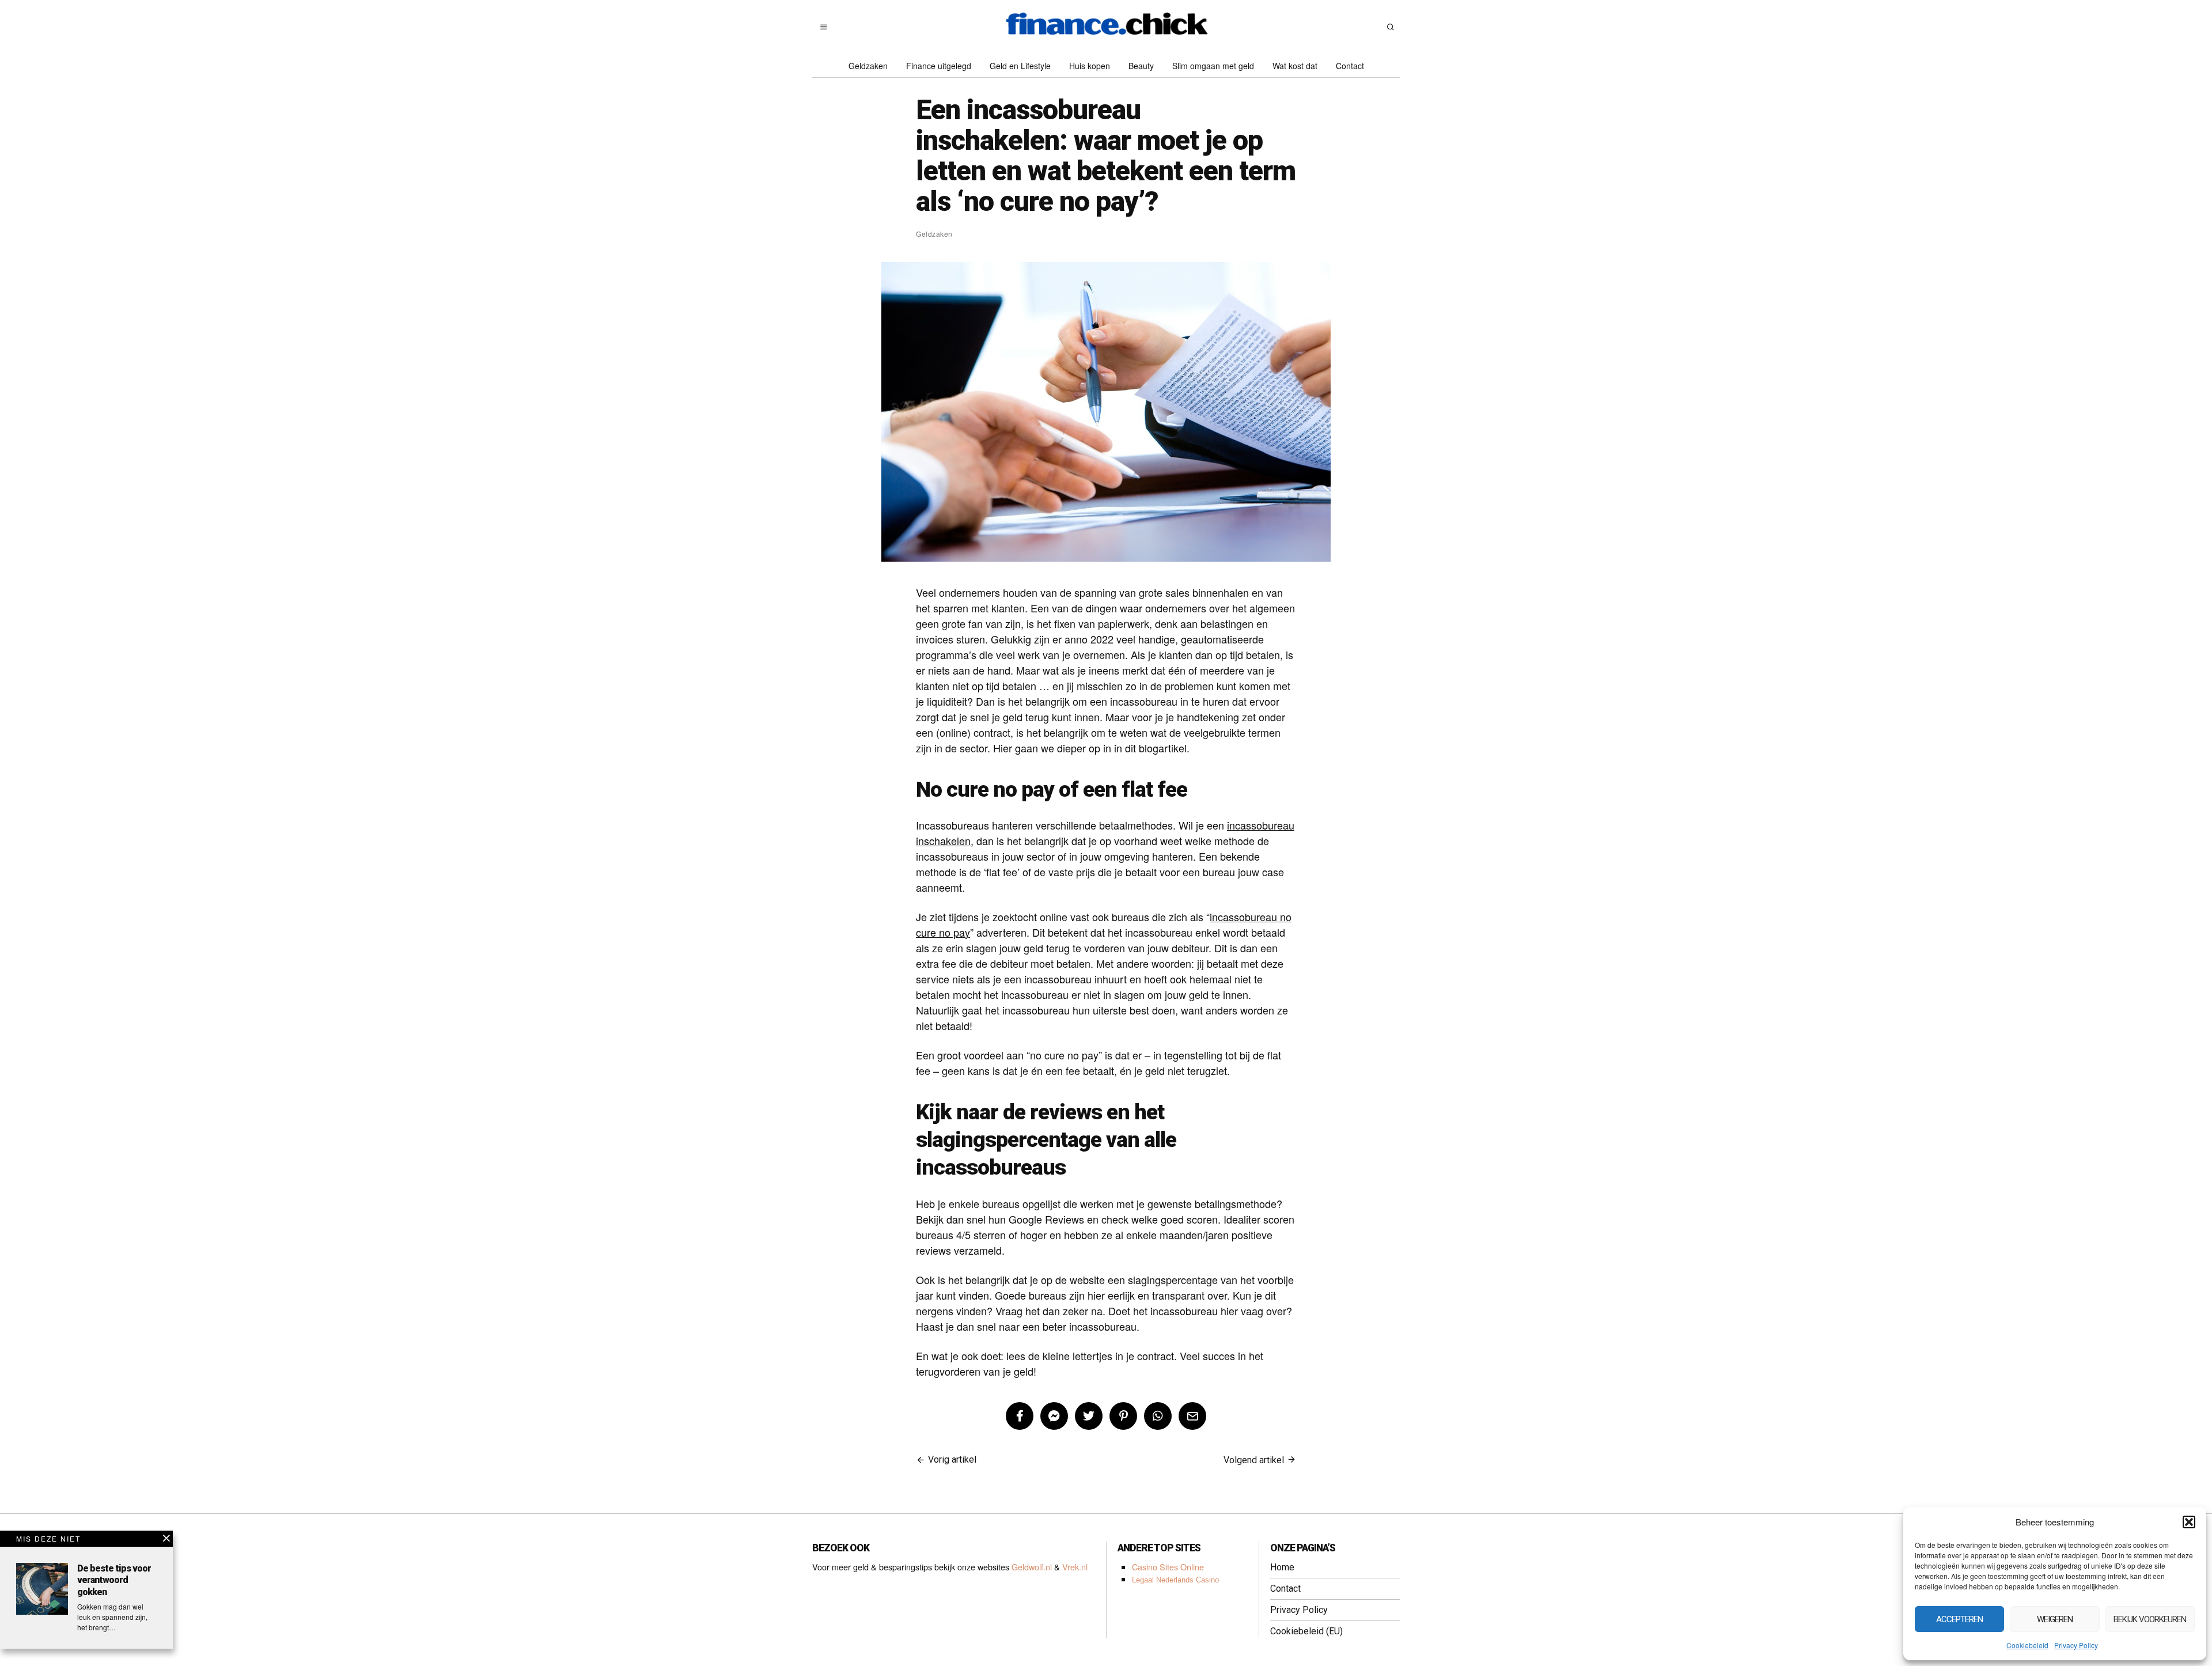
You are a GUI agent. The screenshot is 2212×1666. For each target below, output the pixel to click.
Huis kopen (1090, 66)
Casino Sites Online (1168, 1567)
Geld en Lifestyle (1020, 66)
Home (1282, 1567)
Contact (1350, 66)
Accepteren (1959, 1619)
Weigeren (2055, 1619)
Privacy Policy (2076, 1645)
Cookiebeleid (2027, 1645)
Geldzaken (868, 66)
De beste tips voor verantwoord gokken (114, 1580)
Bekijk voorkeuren (2150, 1619)
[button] (2189, 1522)
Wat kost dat (1295, 66)
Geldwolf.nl (1032, 1567)
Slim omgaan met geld (1213, 66)
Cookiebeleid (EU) (1306, 1631)
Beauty (1141, 66)
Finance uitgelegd (939, 66)
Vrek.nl (1075, 1567)
